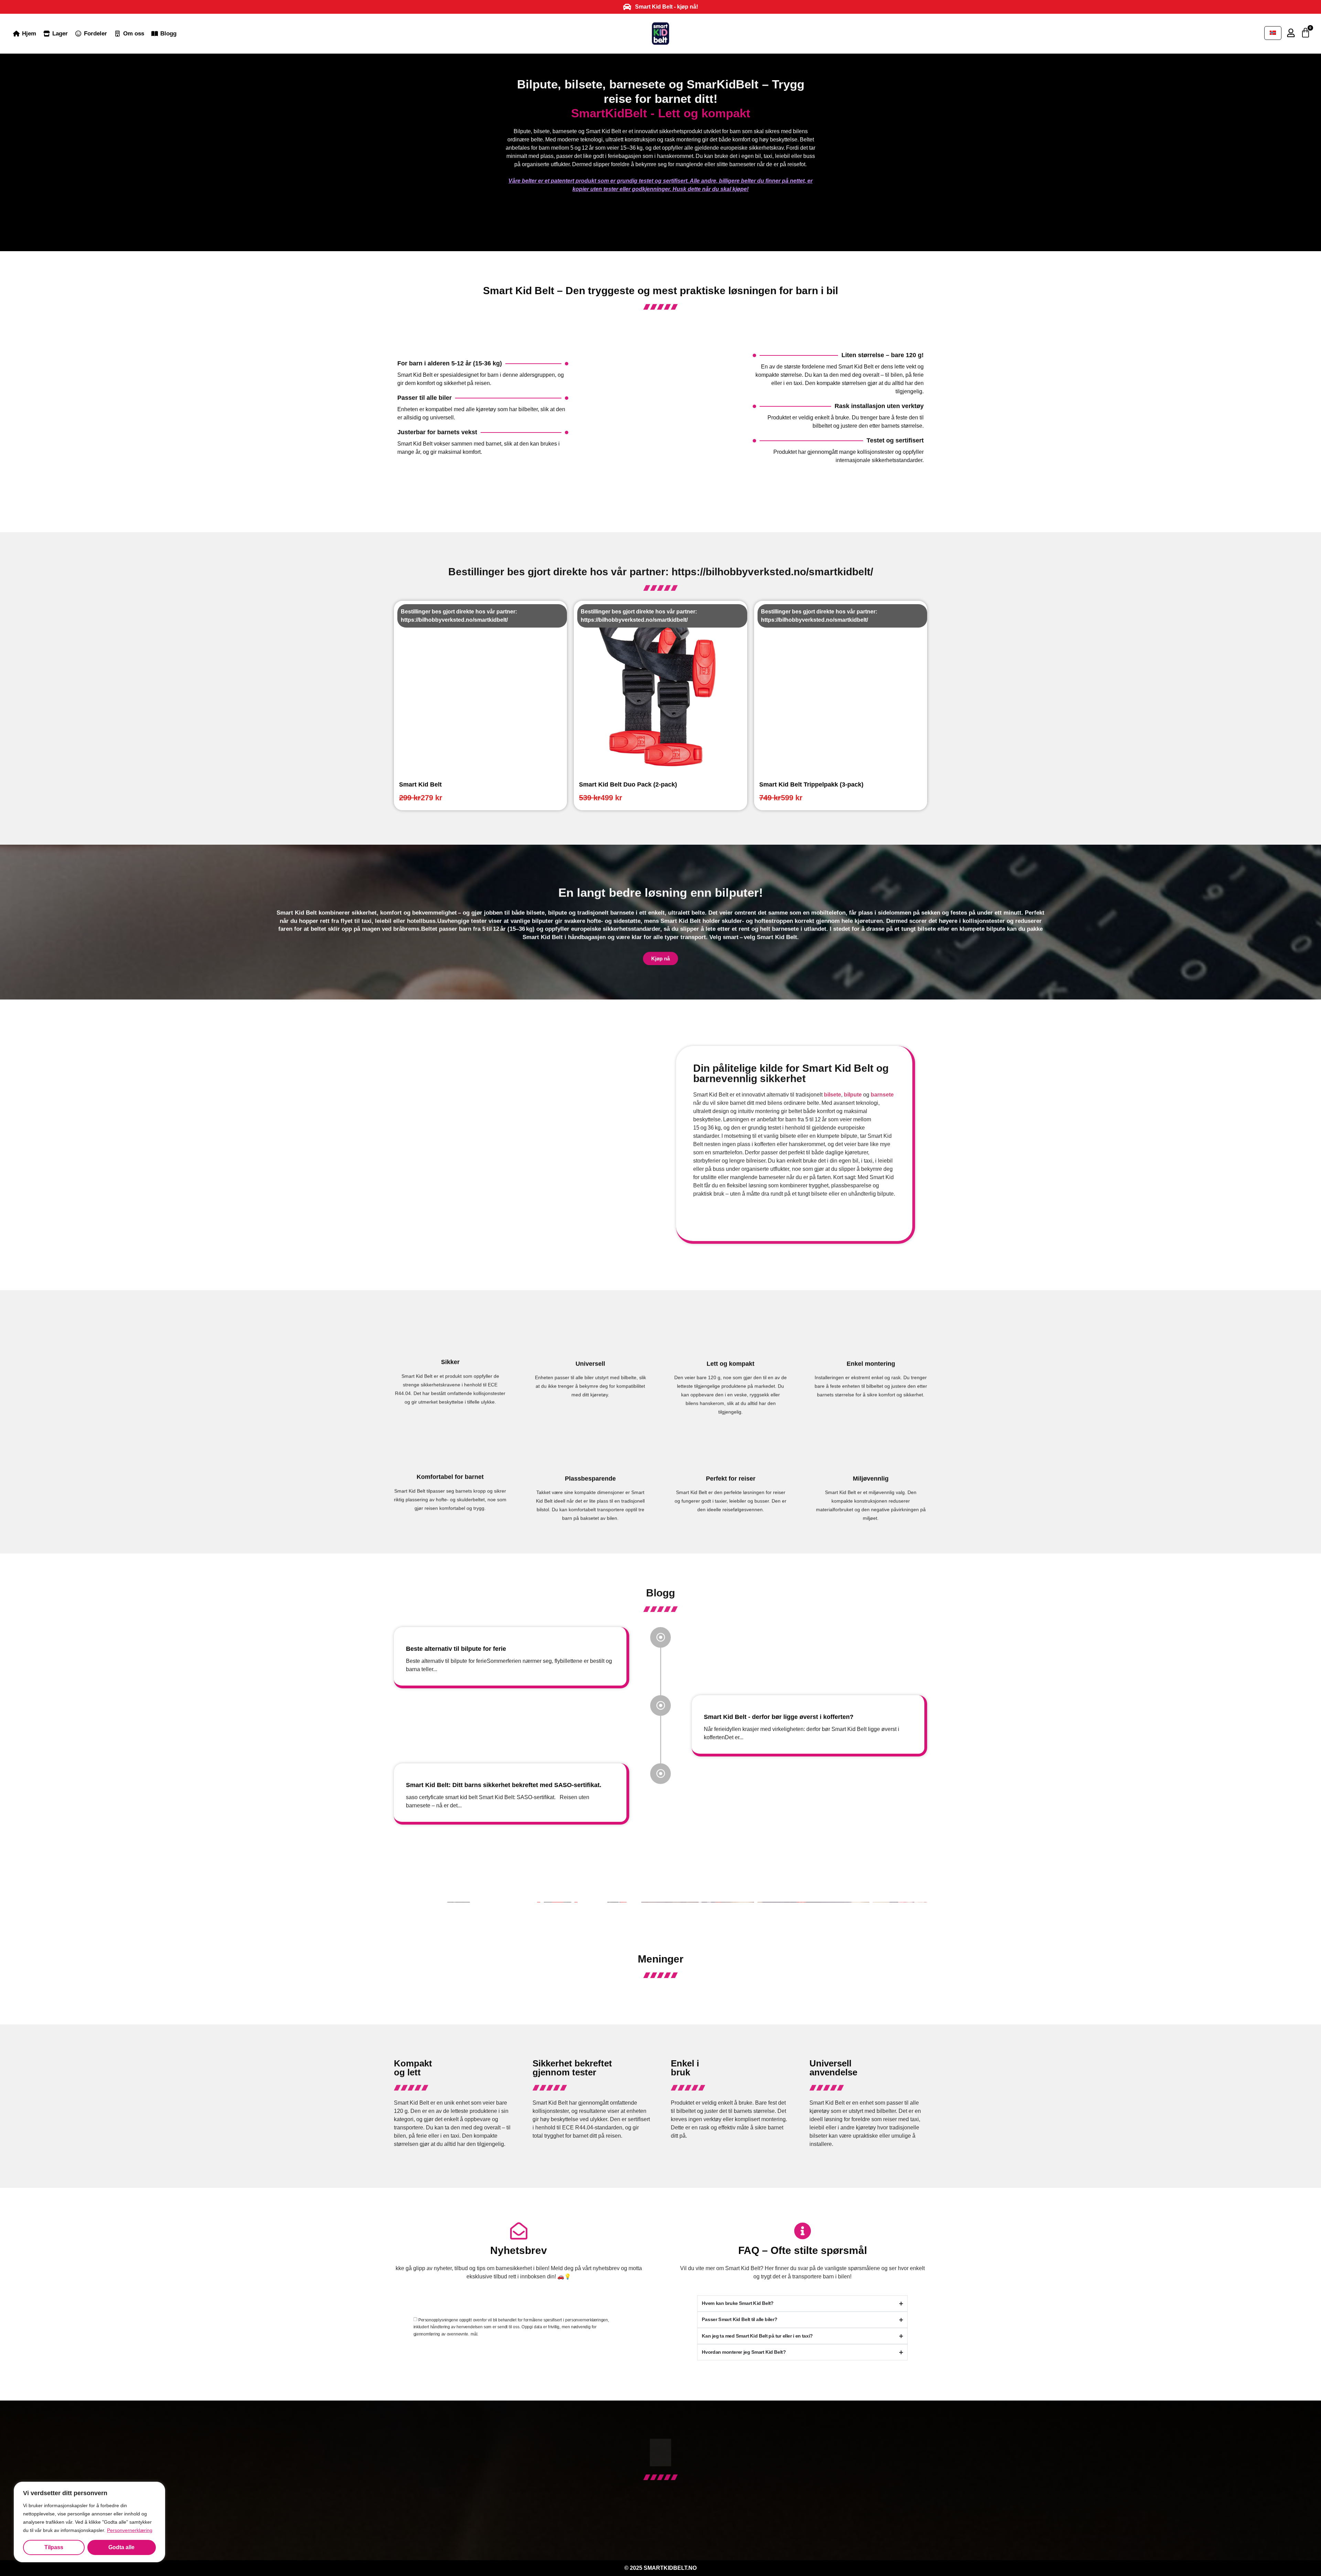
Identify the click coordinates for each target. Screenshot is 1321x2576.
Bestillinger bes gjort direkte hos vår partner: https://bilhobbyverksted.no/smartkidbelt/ (661, 572)
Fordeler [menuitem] (95, 34)
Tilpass (54, 2547)
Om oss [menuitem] (134, 34)
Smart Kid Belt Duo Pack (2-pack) (628, 784)
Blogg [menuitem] (168, 34)
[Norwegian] (1273, 33)
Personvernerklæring (130, 2530)
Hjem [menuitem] (29, 34)
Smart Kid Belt (420, 784)
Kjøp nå (660, 955)
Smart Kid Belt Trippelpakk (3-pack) (811, 784)
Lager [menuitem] (60, 34)
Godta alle (121, 2547)
